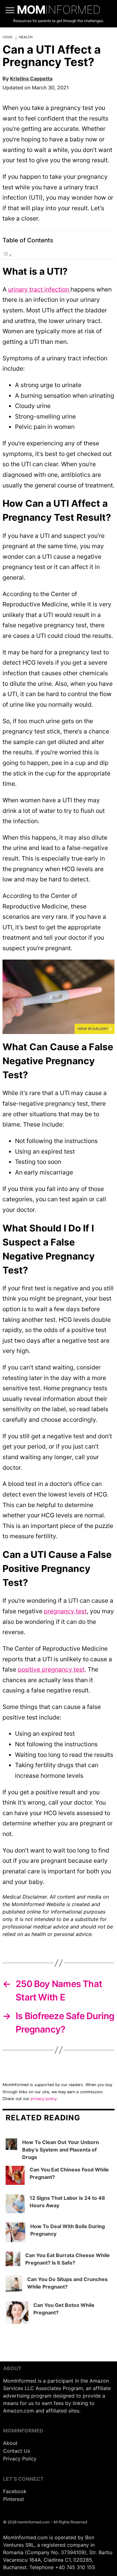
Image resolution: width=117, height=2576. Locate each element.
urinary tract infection (39, 289)
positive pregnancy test (51, 1669)
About (10, 2443)
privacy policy (44, 2099)
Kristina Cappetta (31, 78)
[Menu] (10, 10)
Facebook (15, 2491)
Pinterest (14, 2499)
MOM (59, 10)
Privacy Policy (20, 2459)
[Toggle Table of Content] (7, 255)
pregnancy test (65, 1611)
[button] (58, 997)
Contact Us (17, 2451)
